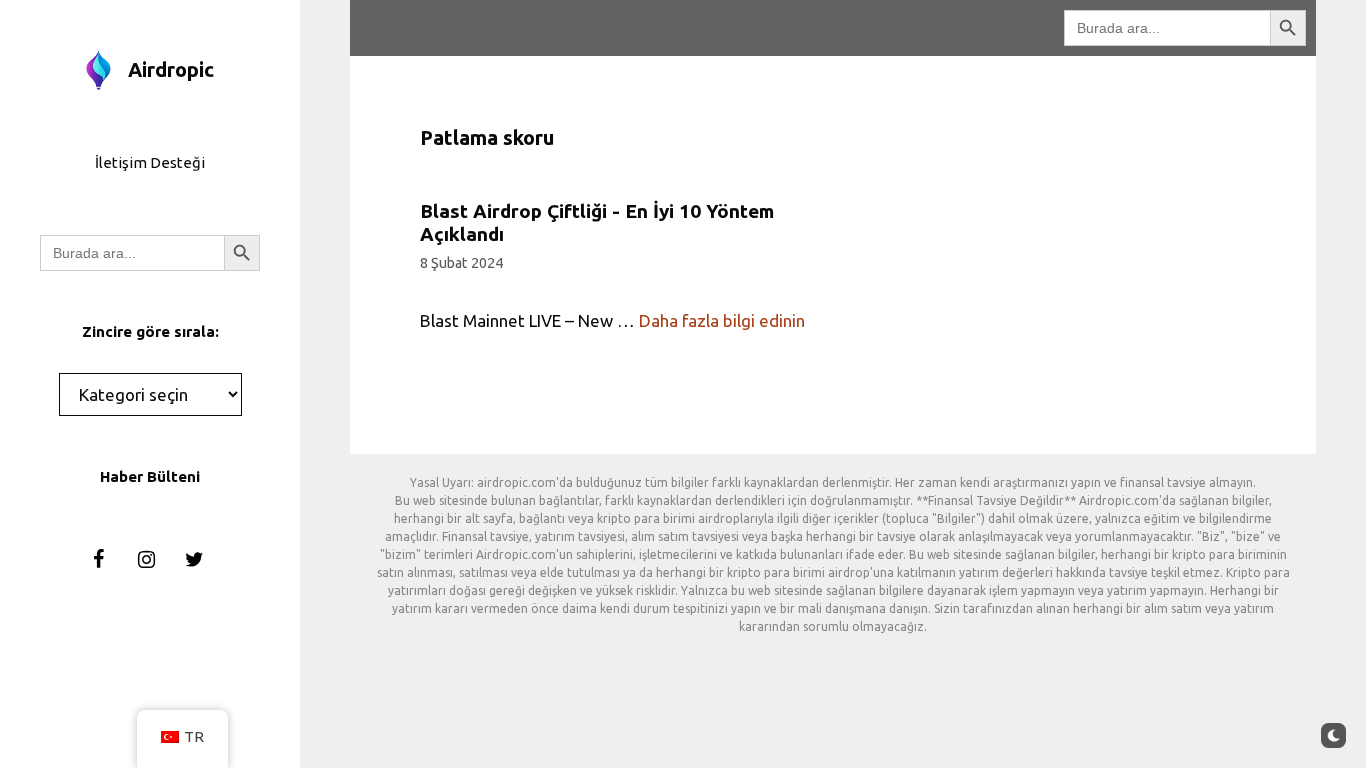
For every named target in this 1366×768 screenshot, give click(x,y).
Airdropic (171, 69)
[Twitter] (194, 560)
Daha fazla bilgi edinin (722, 320)
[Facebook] (98, 560)
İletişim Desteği (150, 162)
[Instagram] (146, 560)
